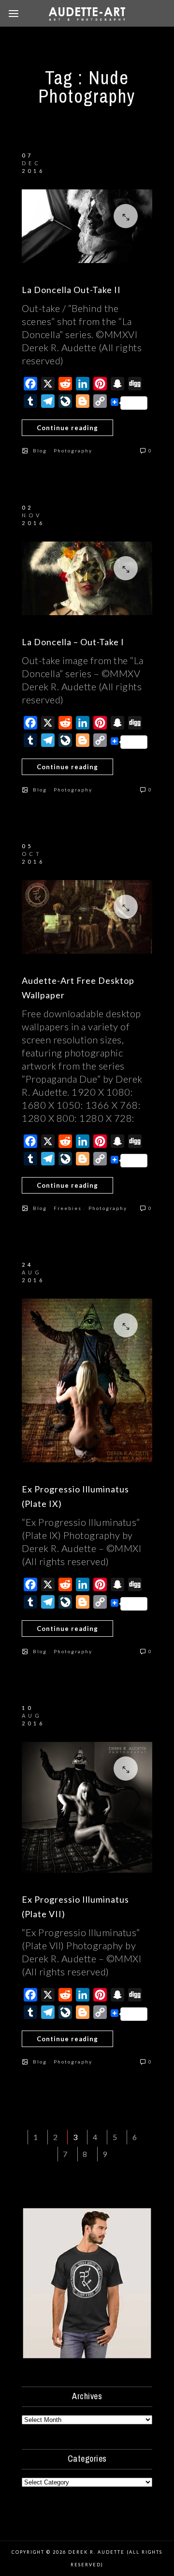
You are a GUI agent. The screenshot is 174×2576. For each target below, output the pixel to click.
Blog (40, 450)
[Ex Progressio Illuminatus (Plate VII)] (87, 1807)
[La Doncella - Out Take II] (87, 226)
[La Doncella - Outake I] (87, 578)
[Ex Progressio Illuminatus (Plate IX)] (87, 1381)
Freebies (68, 1208)
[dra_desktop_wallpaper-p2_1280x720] (87, 917)
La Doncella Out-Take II (71, 290)
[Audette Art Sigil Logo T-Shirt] (87, 2356)
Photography (73, 450)
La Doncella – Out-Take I (73, 642)
